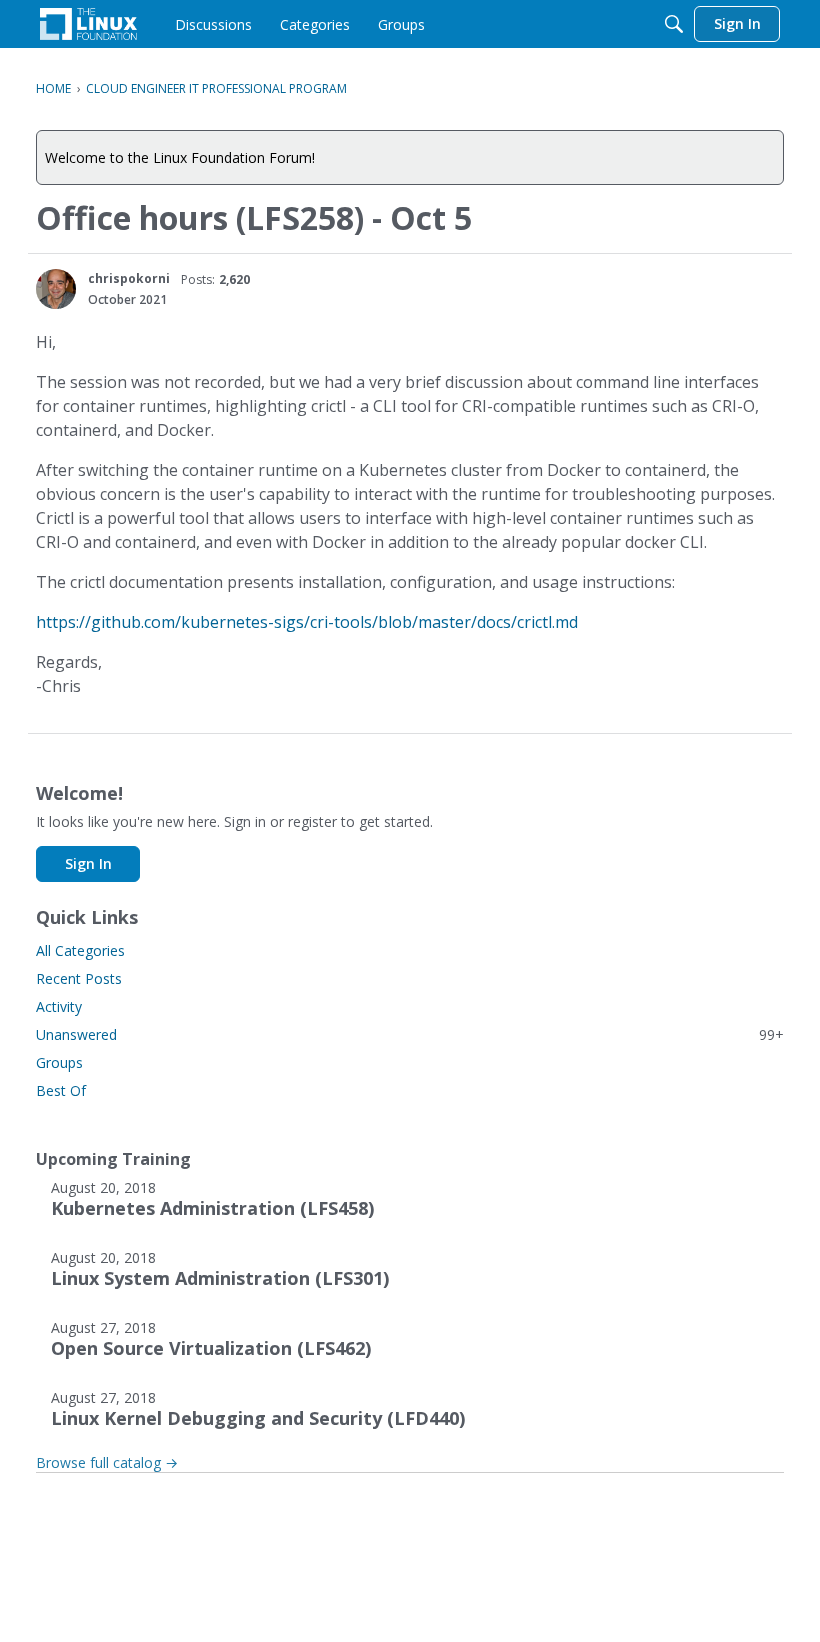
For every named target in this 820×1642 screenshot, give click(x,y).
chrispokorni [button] (129, 278)
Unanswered (410, 1034)
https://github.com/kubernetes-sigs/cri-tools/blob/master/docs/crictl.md (307, 622)
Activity (59, 1006)
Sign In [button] (88, 863)
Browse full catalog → (107, 1462)
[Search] (674, 24)
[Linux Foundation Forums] (88, 24)
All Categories (80, 950)
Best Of (61, 1090)
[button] (56, 289)
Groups (59, 1062)
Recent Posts (79, 978)
